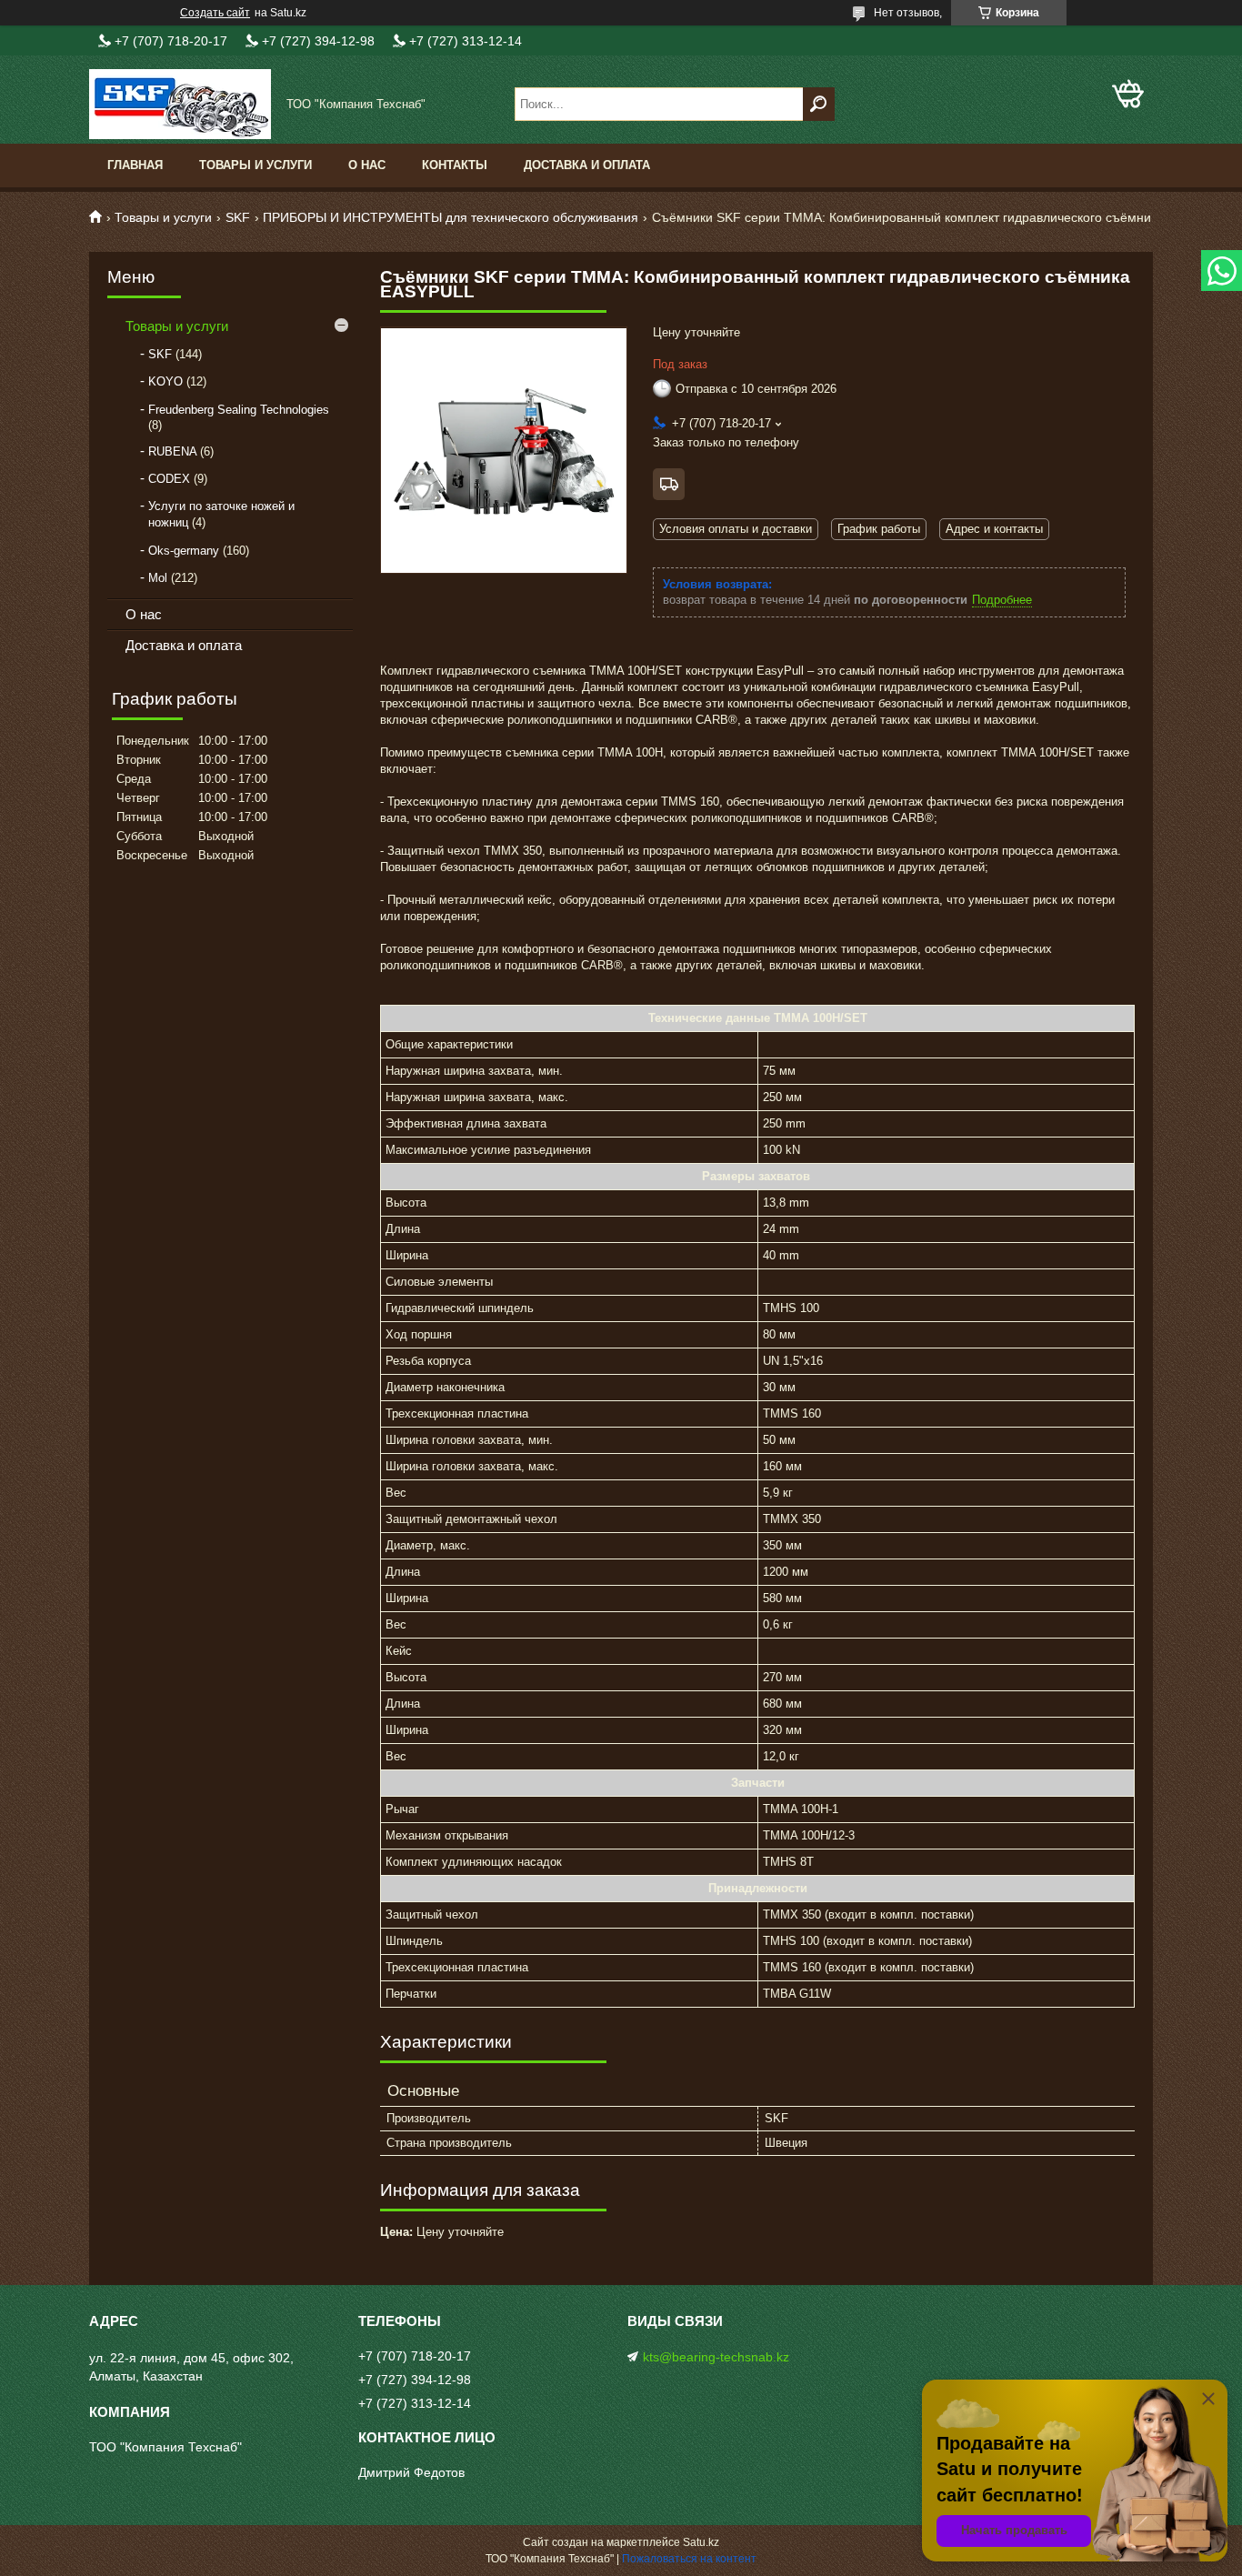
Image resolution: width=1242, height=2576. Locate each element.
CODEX (169, 479)
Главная (135, 165)
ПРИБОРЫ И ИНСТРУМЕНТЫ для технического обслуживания (451, 217)
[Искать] (819, 104)
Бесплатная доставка (669, 484)
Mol (158, 578)
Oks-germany (184, 551)
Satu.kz (701, 2542)
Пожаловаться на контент (689, 2559)
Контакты (455, 165)
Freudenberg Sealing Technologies (239, 410)
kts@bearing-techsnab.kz (716, 2357)
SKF (238, 217)
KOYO (165, 381)
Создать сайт (215, 13)
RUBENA (172, 451)
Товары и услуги (255, 165)
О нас (367, 165)
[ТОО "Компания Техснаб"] (180, 104)
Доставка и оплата (587, 165)
